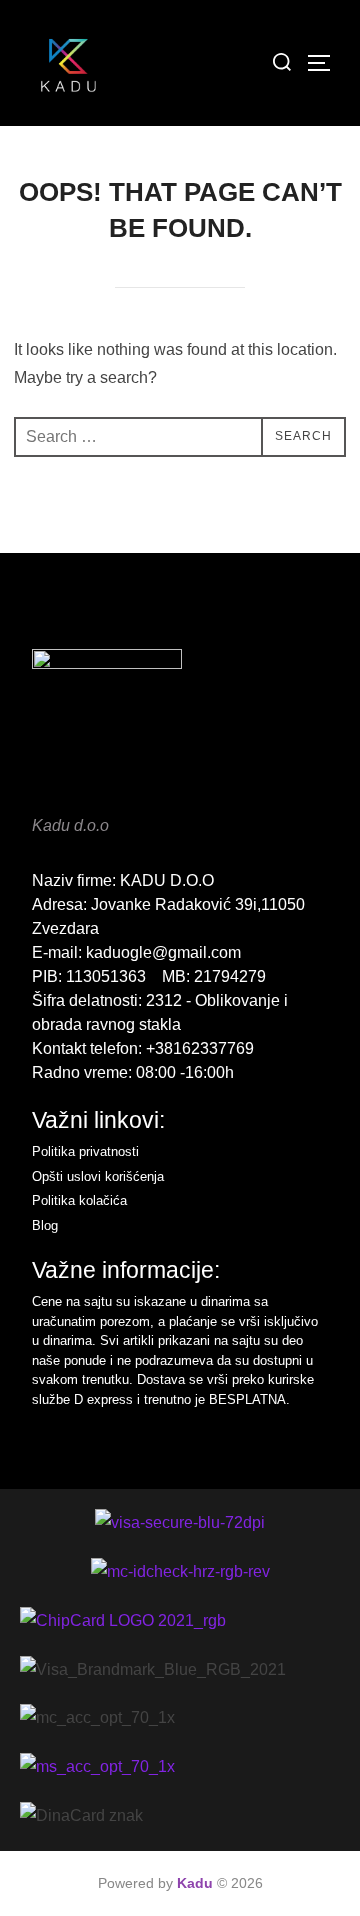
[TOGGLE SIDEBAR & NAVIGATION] (326, 63)
